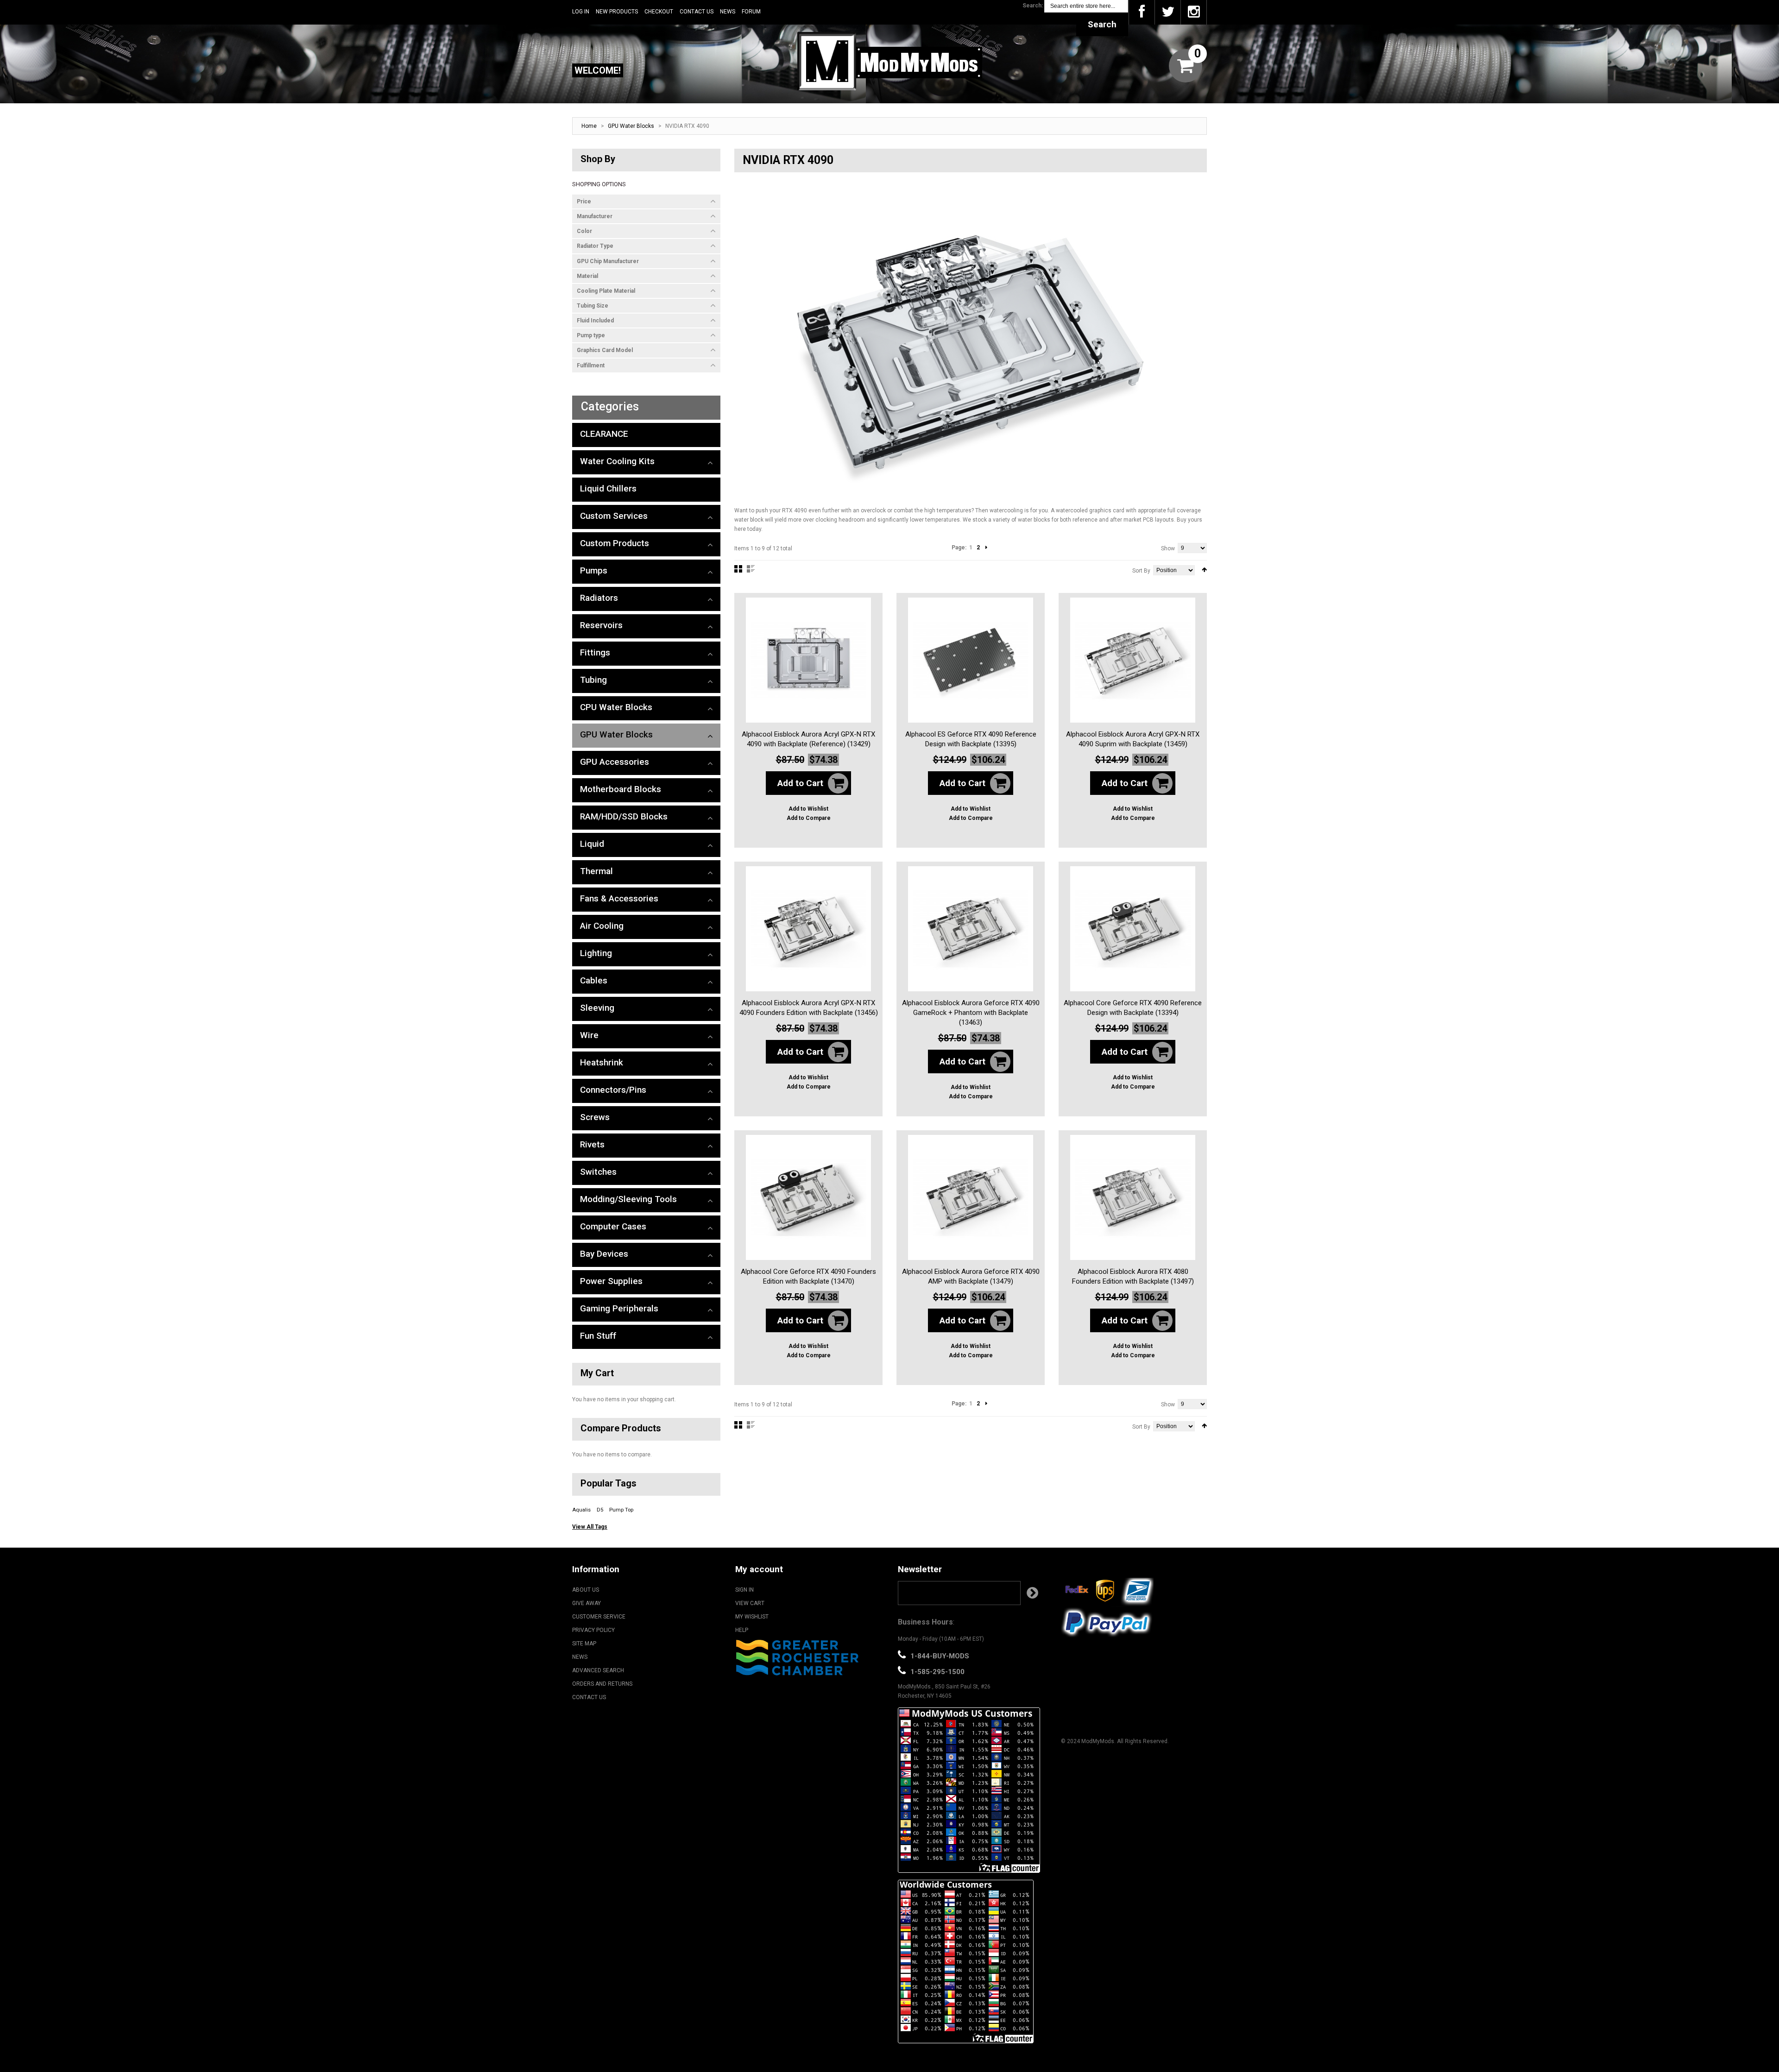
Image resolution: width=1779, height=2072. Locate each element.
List (751, 569)
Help (742, 1630)
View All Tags (590, 1527)
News (728, 12)
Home (589, 126)
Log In (581, 12)
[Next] (986, 548)
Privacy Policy (593, 1630)
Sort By (1141, 571)
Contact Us (697, 12)
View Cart (750, 1603)
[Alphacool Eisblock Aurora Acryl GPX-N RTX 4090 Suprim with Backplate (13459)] (1133, 660)
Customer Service (599, 1617)
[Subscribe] (1032, 1593)
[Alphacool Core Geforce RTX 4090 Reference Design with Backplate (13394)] (1133, 929)
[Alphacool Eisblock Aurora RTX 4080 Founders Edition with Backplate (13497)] (1133, 1197)
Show (1168, 548)
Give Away (587, 1603)
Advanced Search (598, 1670)
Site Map (584, 1644)
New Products (617, 12)
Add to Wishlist (808, 809)
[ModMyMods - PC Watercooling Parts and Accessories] (889, 61)
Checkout (659, 12)
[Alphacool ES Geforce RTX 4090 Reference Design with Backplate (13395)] (971, 660)
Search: (1033, 6)
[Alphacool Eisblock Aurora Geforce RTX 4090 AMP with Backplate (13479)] (971, 1197)
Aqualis (581, 1510)
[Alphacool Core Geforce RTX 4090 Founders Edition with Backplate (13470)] (808, 1197)
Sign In (744, 1590)
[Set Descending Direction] (1204, 570)
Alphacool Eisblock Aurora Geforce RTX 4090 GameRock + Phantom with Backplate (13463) (971, 1013)
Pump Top (621, 1510)
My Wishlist (752, 1617)
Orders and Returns (602, 1684)
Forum (751, 12)
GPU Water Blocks (631, 126)
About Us (586, 1590)
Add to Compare (809, 818)
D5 (600, 1510)
